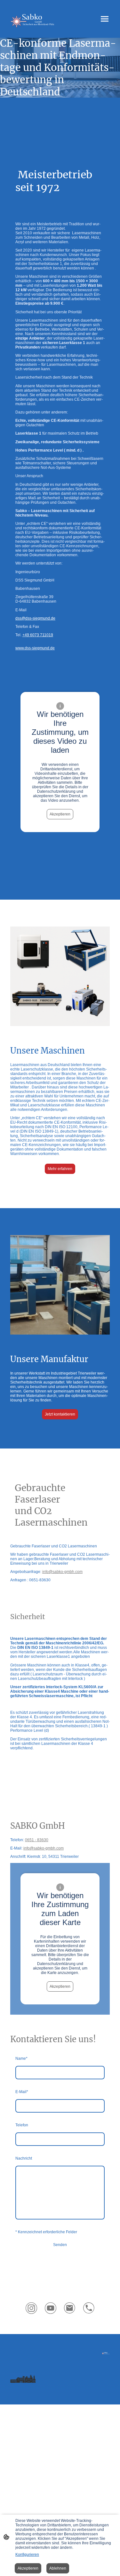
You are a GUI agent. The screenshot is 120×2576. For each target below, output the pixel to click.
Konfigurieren (27, 2555)
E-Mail (22, 2092)
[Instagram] (31, 2308)
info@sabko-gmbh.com (62, 1572)
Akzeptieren (60, 814)
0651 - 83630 (37, 1840)
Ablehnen (58, 2568)
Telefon (22, 2125)
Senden (60, 2245)
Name (21, 2058)
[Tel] (89, 2308)
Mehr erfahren (60, 1169)
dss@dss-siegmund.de (35, 618)
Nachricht (24, 2158)
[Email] (70, 2308)
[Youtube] (51, 2308)
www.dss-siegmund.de (35, 648)
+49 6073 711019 (38, 635)
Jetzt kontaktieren (60, 1414)
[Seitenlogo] (33, 19)
